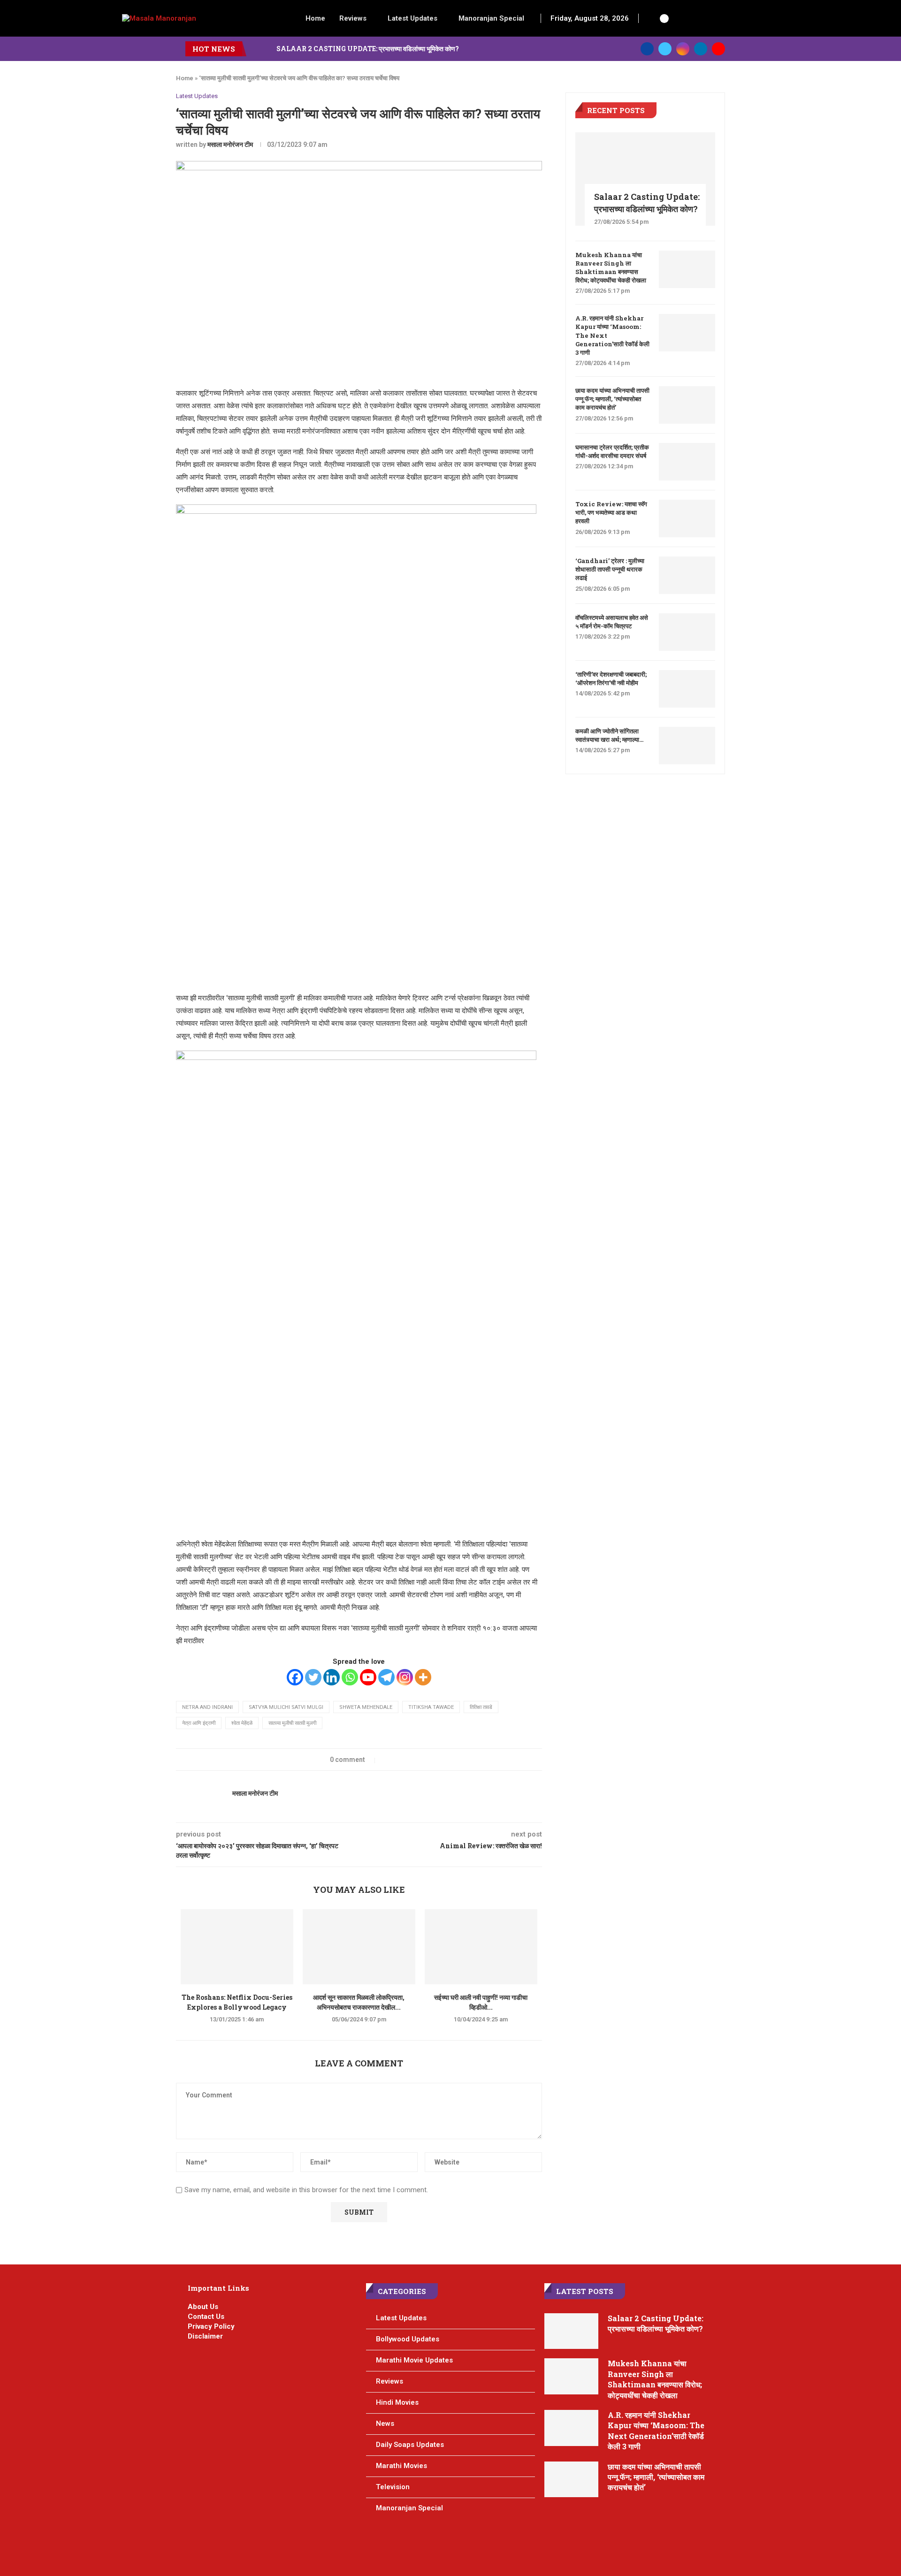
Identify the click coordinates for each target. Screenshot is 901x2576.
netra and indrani (207, 1707)
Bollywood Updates (408, 2339)
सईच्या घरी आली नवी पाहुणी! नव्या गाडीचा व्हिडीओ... (481, 2002)
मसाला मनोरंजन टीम (230, 145)
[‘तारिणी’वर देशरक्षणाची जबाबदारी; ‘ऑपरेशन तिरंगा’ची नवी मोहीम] (687, 689)
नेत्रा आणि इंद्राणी (199, 1723)
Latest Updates (412, 18)
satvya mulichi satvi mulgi (286, 1707)
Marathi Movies (401, 2466)
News (385, 2424)
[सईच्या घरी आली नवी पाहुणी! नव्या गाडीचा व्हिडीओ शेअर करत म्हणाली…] (481, 1947)
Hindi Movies (397, 2402)
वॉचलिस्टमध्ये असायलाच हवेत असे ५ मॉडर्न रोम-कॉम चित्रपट (612, 622)
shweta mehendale (366, 1707)
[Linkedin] (701, 49)
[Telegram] (386, 1677)
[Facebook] (647, 49)
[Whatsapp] (350, 1677)
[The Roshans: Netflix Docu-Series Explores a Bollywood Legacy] (237, 1947)
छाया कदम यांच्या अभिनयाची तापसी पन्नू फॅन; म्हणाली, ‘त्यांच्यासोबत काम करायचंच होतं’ (612, 399)
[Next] (267, 49)
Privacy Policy (211, 2326)
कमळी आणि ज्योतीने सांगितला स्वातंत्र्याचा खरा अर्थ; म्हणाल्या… (609, 735)
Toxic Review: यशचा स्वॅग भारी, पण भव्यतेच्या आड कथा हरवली (611, 512)
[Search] (651, 18)
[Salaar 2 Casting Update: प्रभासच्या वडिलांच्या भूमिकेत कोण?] (645, 179)
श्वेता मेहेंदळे (242, 1723)
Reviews (353, 18)
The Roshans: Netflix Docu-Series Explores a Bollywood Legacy (237, 2002)
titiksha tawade (431, 1707)
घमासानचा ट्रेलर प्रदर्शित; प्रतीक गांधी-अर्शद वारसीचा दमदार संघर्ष (612, 451)
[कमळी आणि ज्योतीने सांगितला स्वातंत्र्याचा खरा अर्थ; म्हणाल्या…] (687, 746)
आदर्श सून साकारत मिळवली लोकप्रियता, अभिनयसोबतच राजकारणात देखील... (359, 2002)
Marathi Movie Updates (414, 2360)
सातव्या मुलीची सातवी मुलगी (292, 1723)
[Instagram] (683, 49)
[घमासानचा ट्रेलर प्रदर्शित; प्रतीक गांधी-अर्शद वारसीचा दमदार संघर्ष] (687, 462)
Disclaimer (205, 2336)
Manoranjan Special (491, 18)
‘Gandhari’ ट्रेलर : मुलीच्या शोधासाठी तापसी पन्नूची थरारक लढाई (610, 569)
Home (315, 18)
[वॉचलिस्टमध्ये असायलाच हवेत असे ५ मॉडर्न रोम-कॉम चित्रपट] (687, 632)
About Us (203, 2307)
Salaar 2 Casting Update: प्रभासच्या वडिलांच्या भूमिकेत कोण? (368, 49)
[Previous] (255, 49)
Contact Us (206, 2317)
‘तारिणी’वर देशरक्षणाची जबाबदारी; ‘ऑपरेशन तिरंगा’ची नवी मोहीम (611, 678)
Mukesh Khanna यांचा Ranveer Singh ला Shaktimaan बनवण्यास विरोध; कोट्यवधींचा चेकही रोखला (611, 268)
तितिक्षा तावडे (481, 1707)
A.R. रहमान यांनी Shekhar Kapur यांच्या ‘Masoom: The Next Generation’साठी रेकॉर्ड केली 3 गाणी (612, 335)
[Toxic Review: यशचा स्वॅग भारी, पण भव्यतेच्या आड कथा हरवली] (687, 518)
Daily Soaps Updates (410, 2445)
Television (393, 2487)
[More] (423, 1677)
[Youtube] (718, 49)
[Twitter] (665, 49)
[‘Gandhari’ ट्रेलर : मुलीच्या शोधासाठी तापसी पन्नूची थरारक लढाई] (687, 575)
